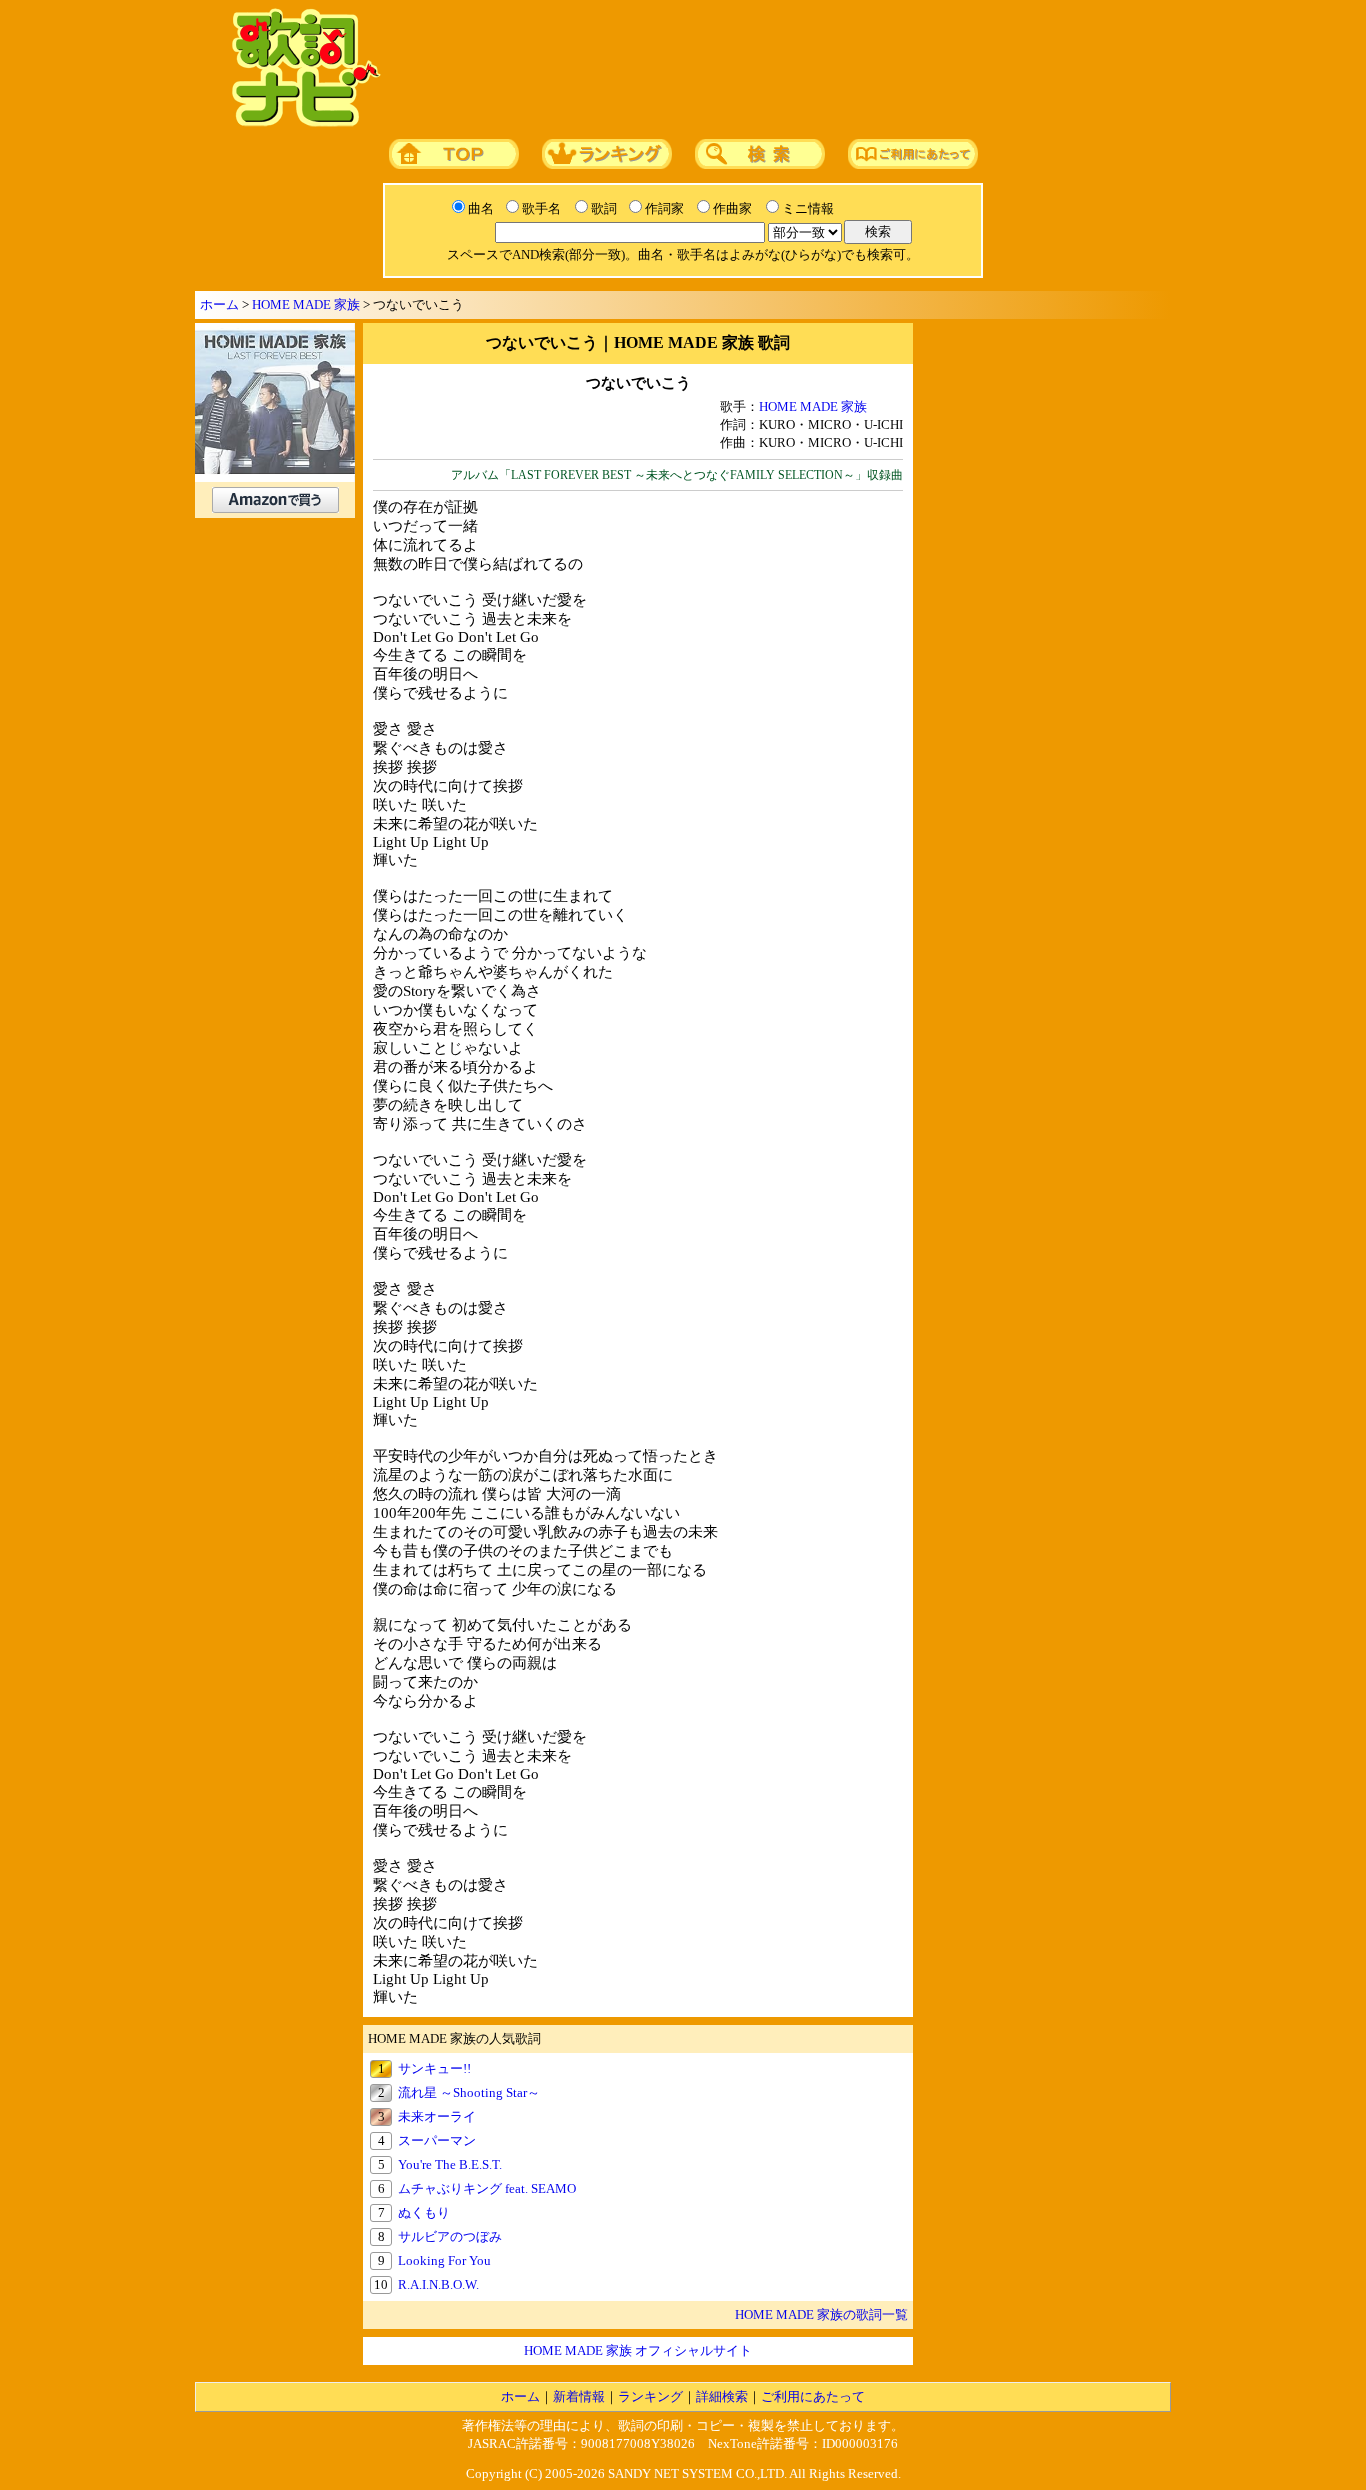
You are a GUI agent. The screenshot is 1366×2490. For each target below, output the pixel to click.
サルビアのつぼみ (450, 2236)
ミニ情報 (808, 208)
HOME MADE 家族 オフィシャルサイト (638, 2350)
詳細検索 (722, 2396)
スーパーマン (437, 2140)
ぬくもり (424, 2212)
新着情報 (579, 2396)
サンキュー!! (434, 2068)
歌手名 (541, 208)
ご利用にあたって (813, 2396)
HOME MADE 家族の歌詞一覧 (821, 2314)
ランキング (650, 2396)
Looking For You (444, 2260)
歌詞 (604, 208)
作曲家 (732, 208)
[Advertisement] (770, 69)
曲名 (481, 208)
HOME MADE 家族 (306, 304)
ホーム (219, 304)
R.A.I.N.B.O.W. (438, 2284)
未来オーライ (437, 2116)
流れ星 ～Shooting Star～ (469, 2092)
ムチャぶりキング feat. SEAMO (487, 2188)
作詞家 (664, 208)
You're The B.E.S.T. (450, 2164)
